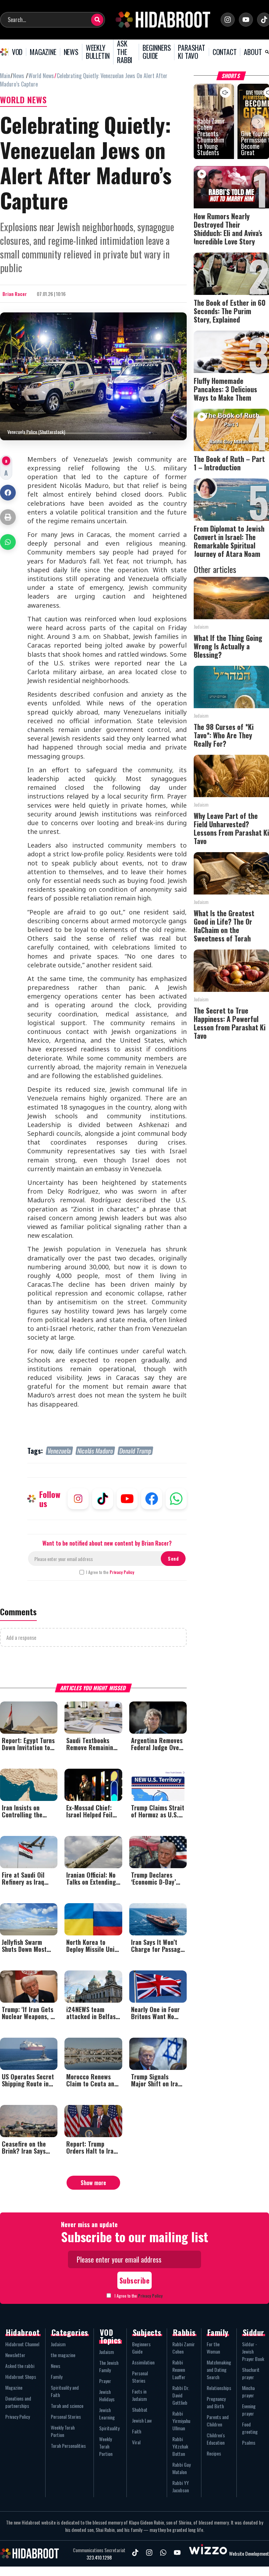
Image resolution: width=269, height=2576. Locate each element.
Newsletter (15, 2355)
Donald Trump (135, 1451)
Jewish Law (142, 2420)
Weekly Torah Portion (63, 2431)
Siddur (254, 2332)
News (56, 2366)
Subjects (147, 2332)
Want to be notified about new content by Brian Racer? (107, 1543)
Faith (137, 2431)
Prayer (105, 2381)
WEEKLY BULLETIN (98, 52)
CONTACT (225, 52)
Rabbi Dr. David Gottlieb (181, 2395)
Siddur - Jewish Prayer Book (253, 2351)
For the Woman (213, 2348)
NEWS (71, 52)
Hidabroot (23, 2332)
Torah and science (67, 2406)
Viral (136, 2442)
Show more (93, 2183)
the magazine (63, 2355)
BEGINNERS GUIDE (157, 52)
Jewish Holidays (107, 2395)
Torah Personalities (68, 2446)
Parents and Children (218, 2420)
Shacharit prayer (251, 2373)
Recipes (214, 2453)
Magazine (14, 2387)
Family (57, 2377)
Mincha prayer (248, 2391)
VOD (17, 52)
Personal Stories (66, 2416)
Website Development (249, 2553)
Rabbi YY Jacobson (181, 2486)
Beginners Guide (141, 2348)
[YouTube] (246, 20)
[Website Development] (208, 2553)
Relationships (219, 2388)
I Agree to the (110, 1572)
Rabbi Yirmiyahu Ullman (181, 2421)
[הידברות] (163, 20)
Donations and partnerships (18, 2402)
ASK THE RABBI (125, 52)
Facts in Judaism (139, 2395)
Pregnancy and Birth (216, 2402)
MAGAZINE (43, 52)
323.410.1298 (99, 2557)
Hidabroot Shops (21, 2377)
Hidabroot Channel (22, 2344)
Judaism (58, 2344)
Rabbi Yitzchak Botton (180, 2446)
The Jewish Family (109, 2366)
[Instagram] (228, 20)
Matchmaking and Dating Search (219, 2370)
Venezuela (59, 1451)
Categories (70, 2332)
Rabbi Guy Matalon (181, 2468)
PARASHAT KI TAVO (191, 52)
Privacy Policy (122, 1572)
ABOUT (253, 52)
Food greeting (250, 2428)
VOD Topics (111, 2336)
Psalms (249, 2442)
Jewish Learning (107, 2413)
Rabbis (184, 2332)
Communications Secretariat (99, 2550)
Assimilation (143, 2362)
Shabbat (140, 2409)
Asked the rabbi (20, 2366)
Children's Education (216, 2439)
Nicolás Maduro (95, 1451)
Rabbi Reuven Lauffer (179, 2370)
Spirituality (109, 2428)
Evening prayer (249, 2410)
